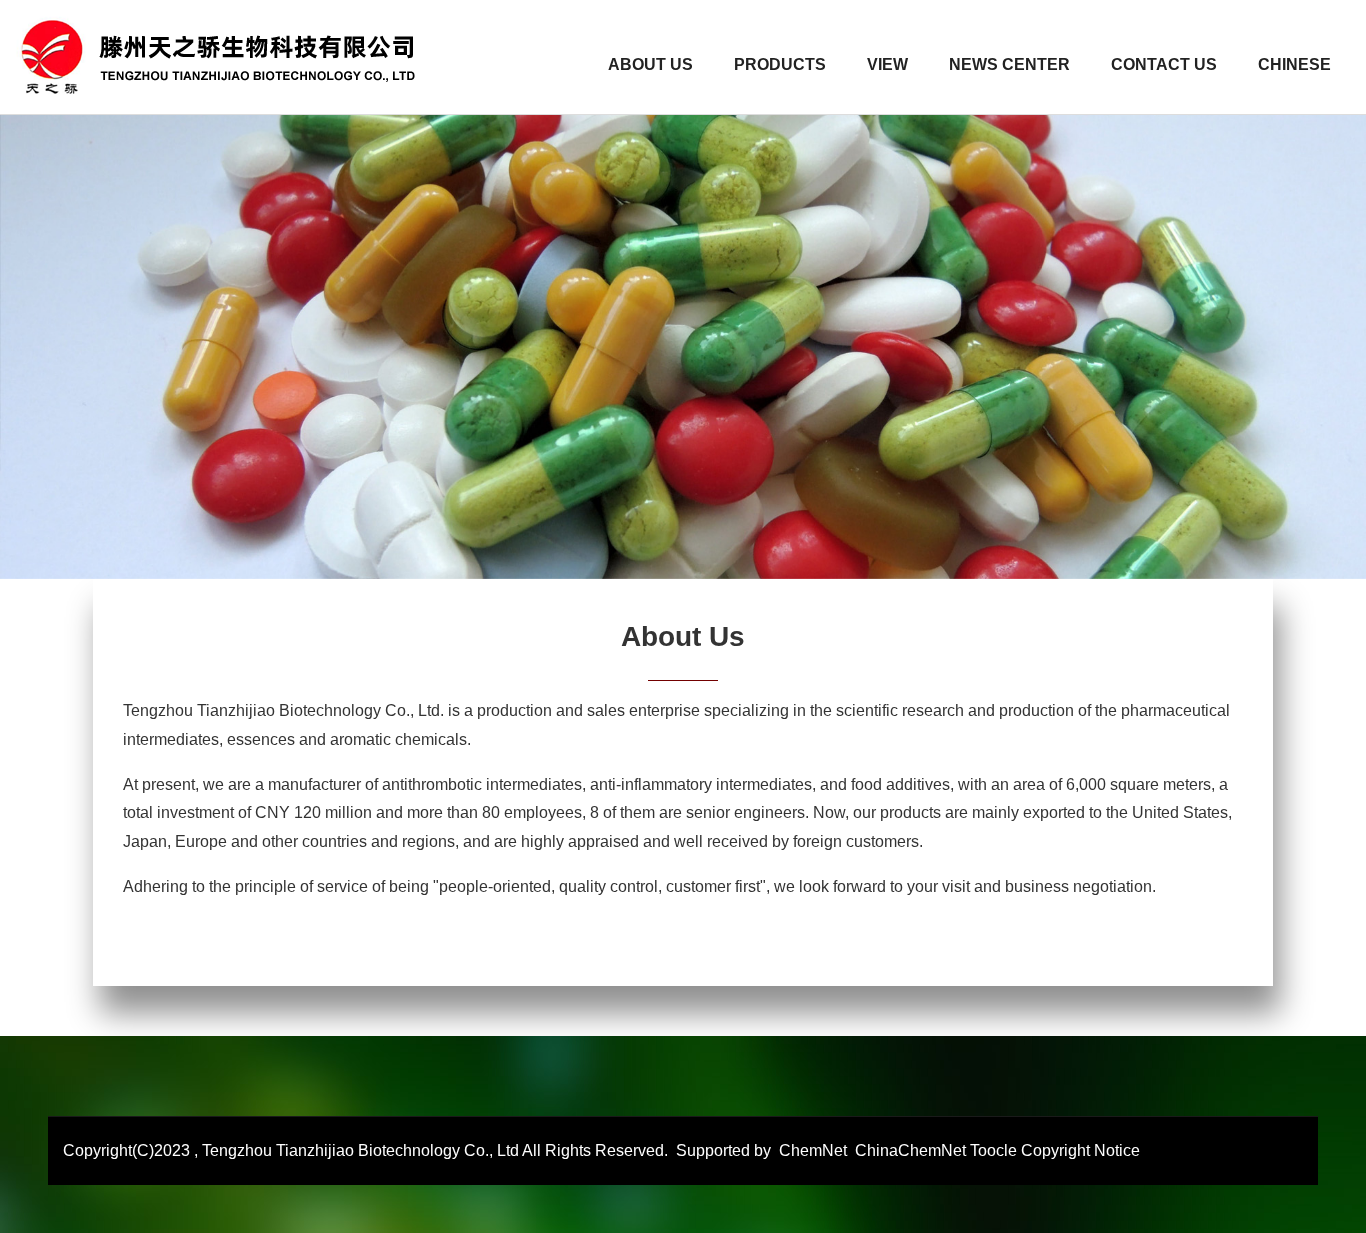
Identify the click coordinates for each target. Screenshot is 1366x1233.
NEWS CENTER (1009, 64)
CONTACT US (1164, 64)
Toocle (993, 1150)
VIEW (887, 64)
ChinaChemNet (908, 1150)
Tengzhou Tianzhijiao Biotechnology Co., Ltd (360, 1150)
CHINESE (1294, 64)
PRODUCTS (780, 64)
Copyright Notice (1080, 1150)
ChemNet (813, 1150)
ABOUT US (650, 64)
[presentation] (50, 310)
